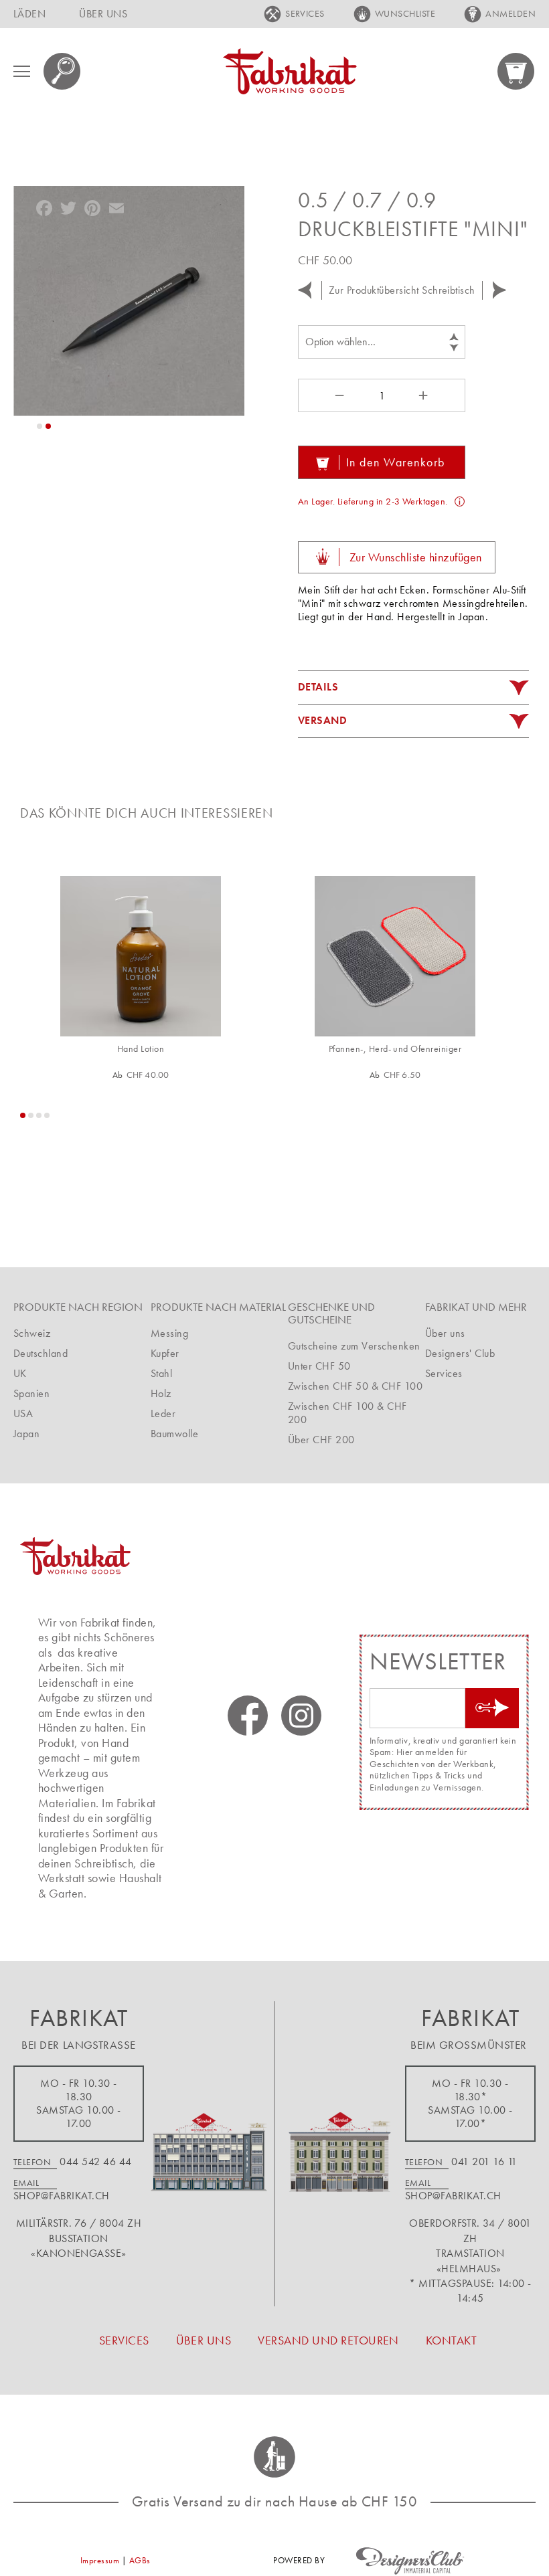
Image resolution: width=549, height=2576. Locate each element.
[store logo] (290, 71)
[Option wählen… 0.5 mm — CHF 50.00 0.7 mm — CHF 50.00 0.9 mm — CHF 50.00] (382, 342)
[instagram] (301, 1716)
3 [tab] (39, 1115)
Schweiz (32, 1333)
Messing (169, 1333)
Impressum (100, 2560)
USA (23, 1413)
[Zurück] (305, 290)
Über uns (445, 1333)
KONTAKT (451, 2340)
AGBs (140, 2560)
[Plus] (425, 395)
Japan (26, 1434)
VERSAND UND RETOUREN (328, 2340)
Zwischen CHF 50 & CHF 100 (355, 1386)
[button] (40, 426)
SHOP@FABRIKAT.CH (62, 2196)
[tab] (413, 688)
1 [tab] (23, 1115)
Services (444, 1373)
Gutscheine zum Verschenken (354, 1346)
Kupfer (165, 1353)
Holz (161, 1393)
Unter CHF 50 (319, 1366)
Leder (163, 1413)
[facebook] (248, 1716)
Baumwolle (174, 1434)
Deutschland (41, 1353)
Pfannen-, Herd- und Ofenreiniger (395, 1049)
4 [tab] (47, 1115)
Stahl (161, 1373)
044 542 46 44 (95, 2161)
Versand (322, 720)
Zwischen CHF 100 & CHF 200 (347, 1413)
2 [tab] (31, 1115)
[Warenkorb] (517, 71)
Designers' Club (460, 1353)
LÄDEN (29, 14)
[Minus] (338, 395)
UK (20, 1373)
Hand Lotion (141, 1049)
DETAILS (318, 687)
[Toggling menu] (22, 71)
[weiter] (499, 290)
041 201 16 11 (484, 2161)
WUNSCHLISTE (405, 13)
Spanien (31, 1393)
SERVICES (305, 13)
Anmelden (511, 13)
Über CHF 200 (321, 1440)
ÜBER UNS (103, 14)
